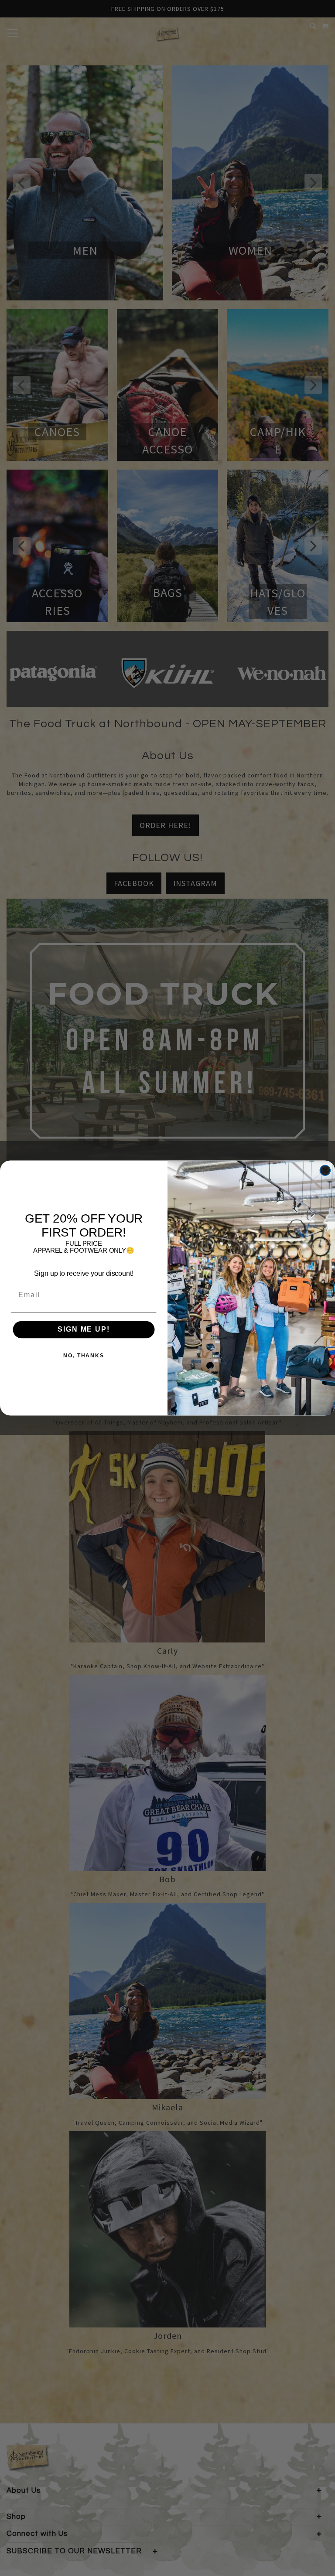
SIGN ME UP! (84, 1330)
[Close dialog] (325, 1171)
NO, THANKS (84, 1356)
